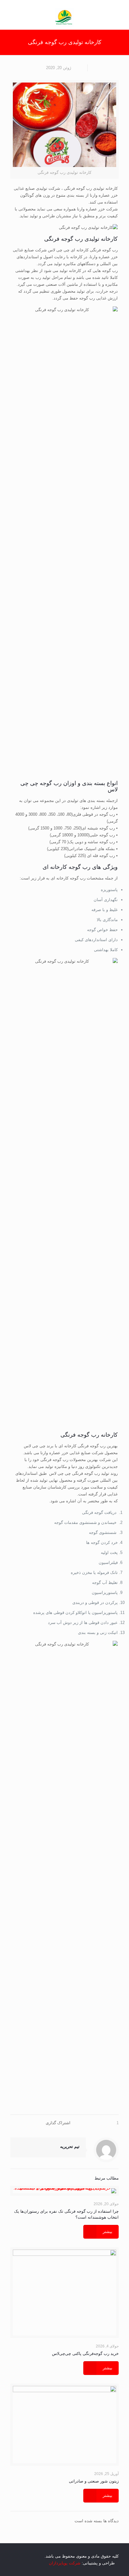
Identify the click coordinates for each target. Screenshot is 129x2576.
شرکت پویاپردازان (65, 2563)
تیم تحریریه (70, 2147)
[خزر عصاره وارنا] (64, 17)
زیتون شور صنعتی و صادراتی (94, 2481)
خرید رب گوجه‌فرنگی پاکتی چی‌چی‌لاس (85, 2354)
